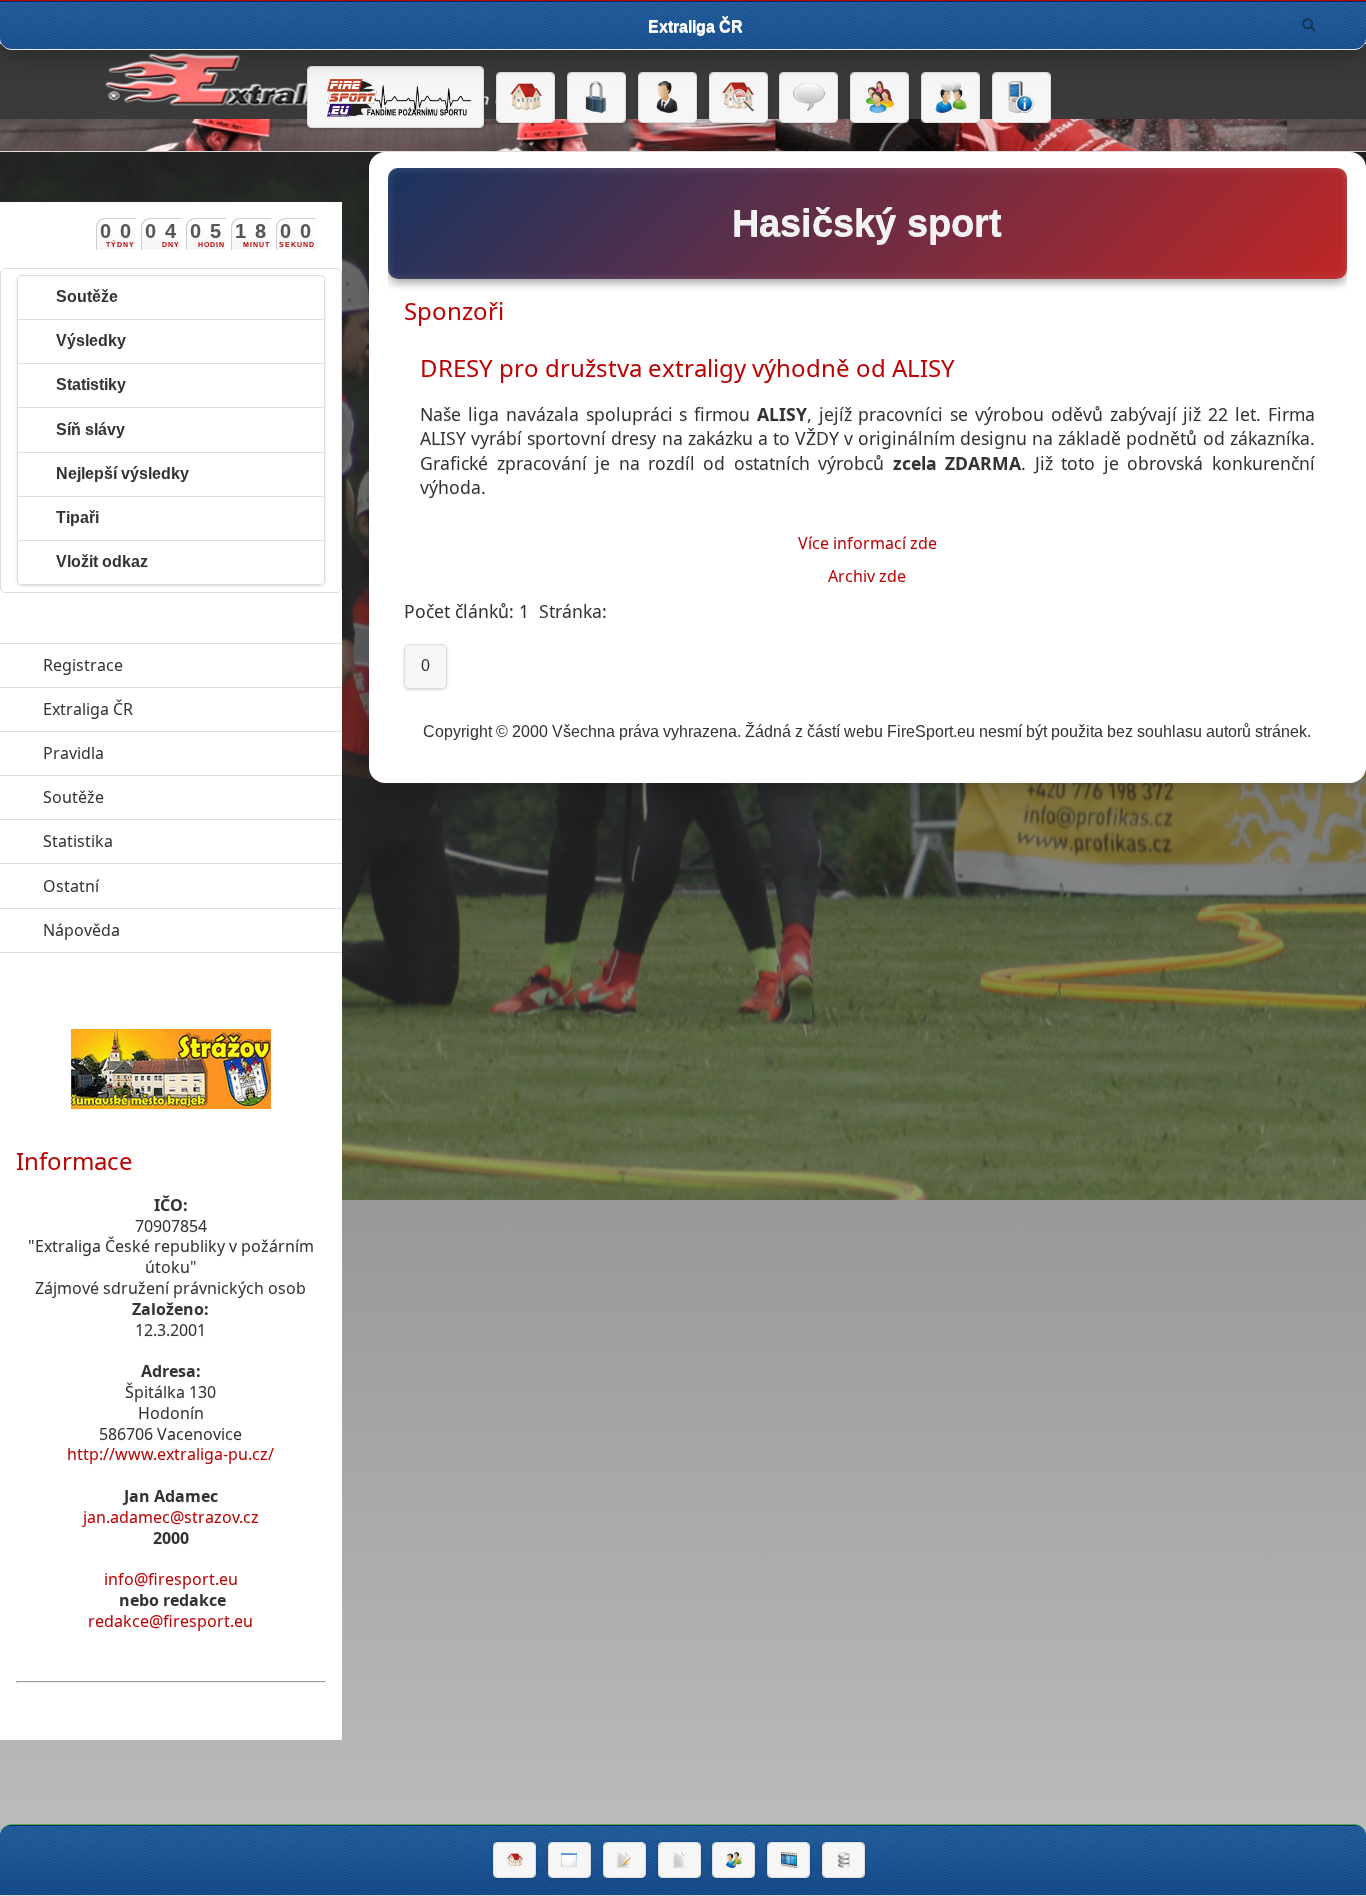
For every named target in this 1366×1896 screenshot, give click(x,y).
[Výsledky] (679, 1860)
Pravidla (165, 753)
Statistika (170, 841)
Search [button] (1309, 25)
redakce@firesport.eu (170, 1621)
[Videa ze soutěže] (788, 1860)
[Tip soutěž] (733, 1860)
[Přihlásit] (596, 98)
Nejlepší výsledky (122, 473)
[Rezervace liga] (624, 1860)
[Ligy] (843, 1860)
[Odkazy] (738, 98)
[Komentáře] (808, 98)
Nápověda (173, 930)
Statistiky (91, 384)
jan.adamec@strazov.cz (171, 1517)
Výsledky (91, 340)
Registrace (83, 665)
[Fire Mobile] (1021, 98)
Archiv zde (867, 576)
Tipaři (77, 517)
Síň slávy (90, 429)
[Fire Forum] (950, 98)
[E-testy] (879, 98)
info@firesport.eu (171, 1579)
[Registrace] (667, 98)
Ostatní (163, 886)
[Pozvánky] (569, 1860)
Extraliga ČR (180, 709)
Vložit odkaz (102, 561)
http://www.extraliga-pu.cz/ (170, 1454)
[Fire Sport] (395, 97)
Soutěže (87, 296)
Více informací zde (867, 543)
